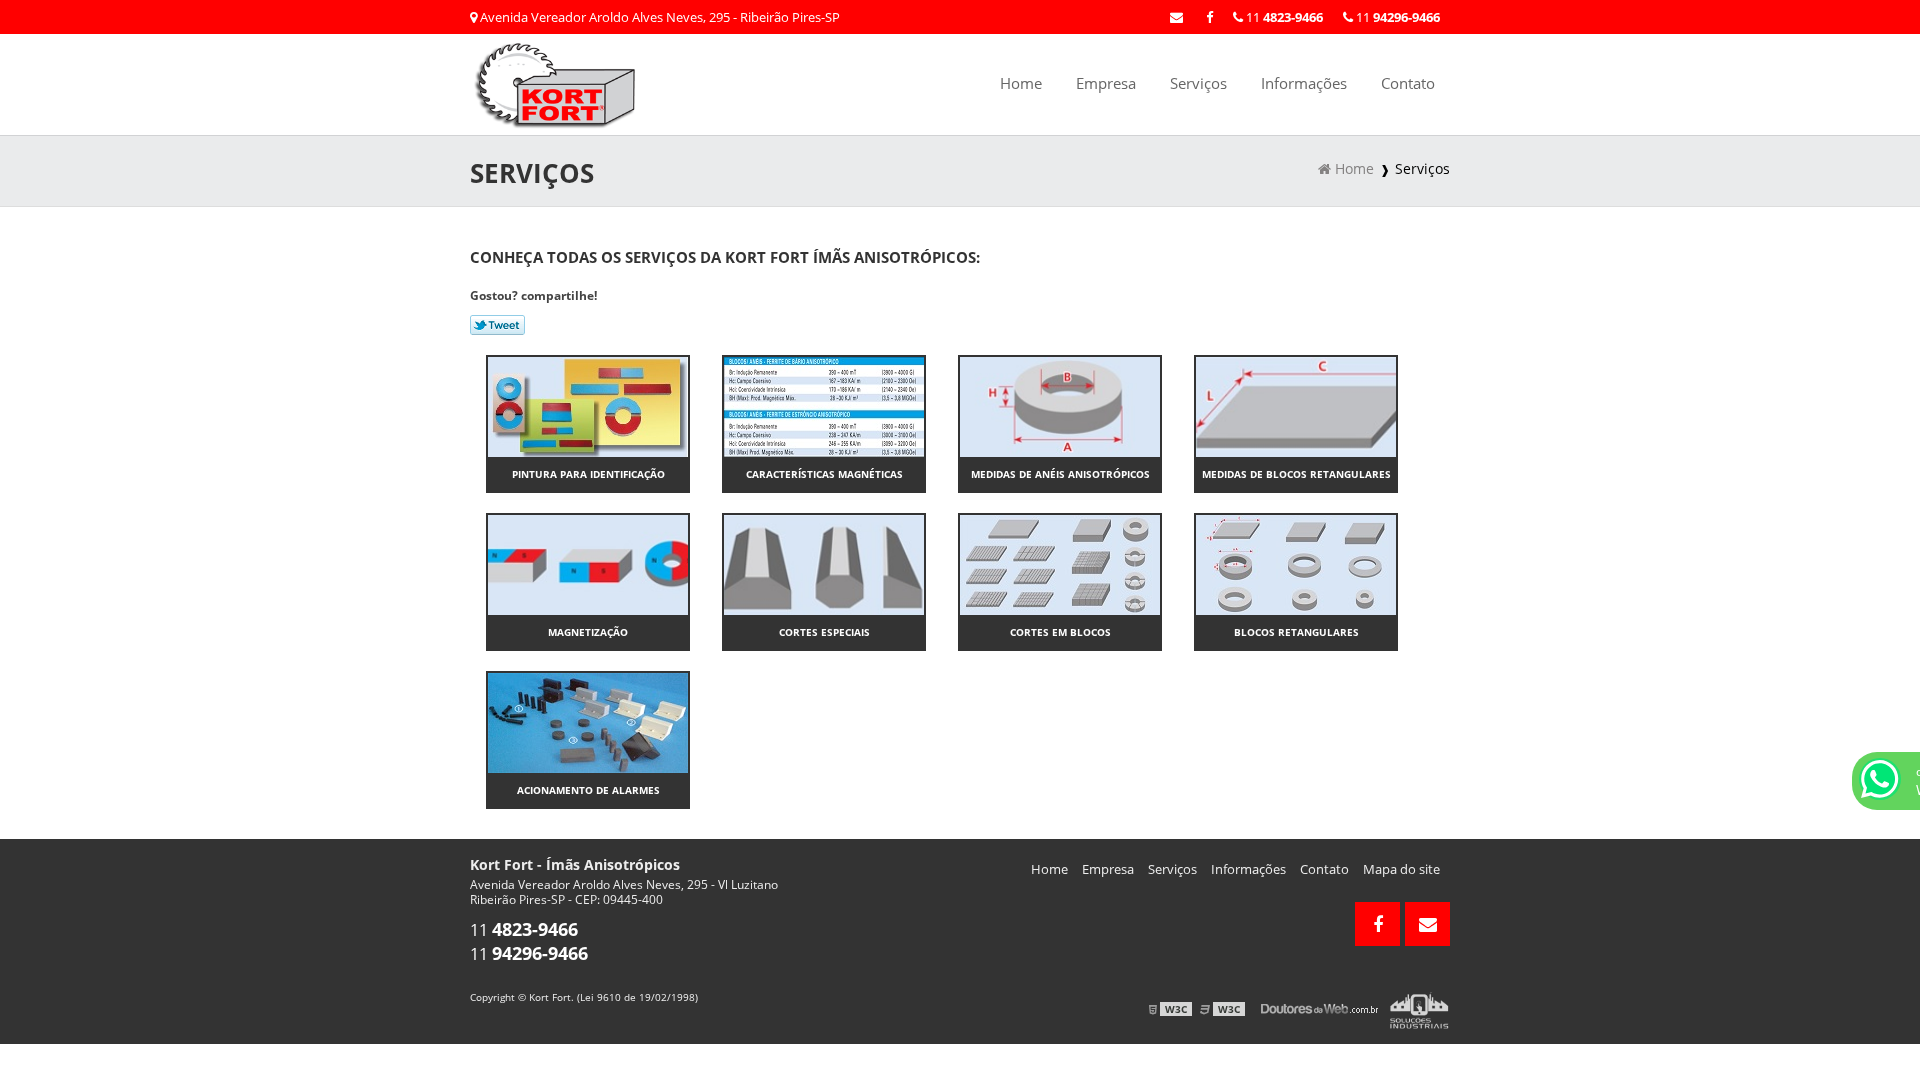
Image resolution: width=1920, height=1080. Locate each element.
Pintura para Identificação (588, 474)
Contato (1408, 83)
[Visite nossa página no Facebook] (1209, 17)
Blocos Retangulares (1296, 632)
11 (1396, 17)
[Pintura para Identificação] (588, 405)
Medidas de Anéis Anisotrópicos (1060, 474)
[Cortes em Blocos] (1060, 563)
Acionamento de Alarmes (588, 790)
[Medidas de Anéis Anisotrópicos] (1060, 405)
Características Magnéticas (824, 474)
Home (1021, 83)
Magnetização (588, 632)
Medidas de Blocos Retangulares (1296, 474)
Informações (1304, 83)
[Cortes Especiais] (824, 563)
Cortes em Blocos (1060, 632)
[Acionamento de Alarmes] (588, 721)
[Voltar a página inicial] (560, 83)
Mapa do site (1401, 869)
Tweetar (497, 325)
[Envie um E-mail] (1176, 17)
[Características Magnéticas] (824, 405)
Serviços (1198, 83)
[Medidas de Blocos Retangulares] (1296, 405)
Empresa (1106, 83)
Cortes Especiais (824, 632)
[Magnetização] (588, 563)
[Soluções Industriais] (1419, 1009)
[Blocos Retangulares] (1296, 563)
